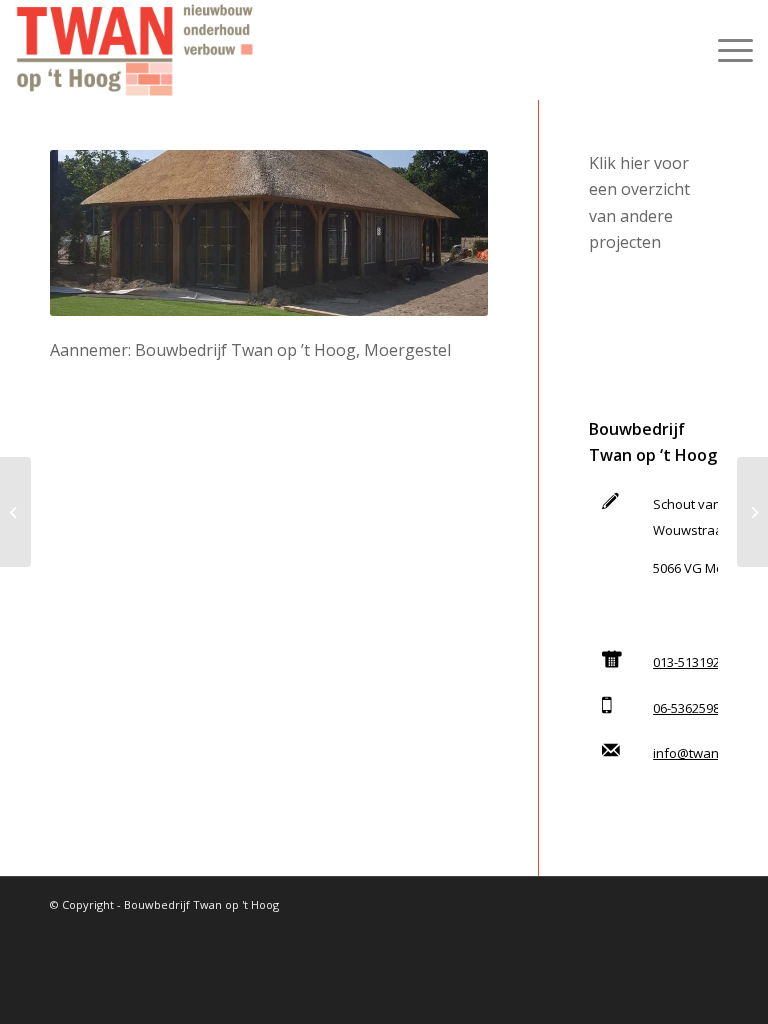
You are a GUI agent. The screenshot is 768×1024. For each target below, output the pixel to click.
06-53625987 (690, 708)
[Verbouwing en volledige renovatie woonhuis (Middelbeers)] (752, 512)
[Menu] (725, 50)
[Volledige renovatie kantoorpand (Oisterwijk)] (15, 512)
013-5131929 (690, 662)
